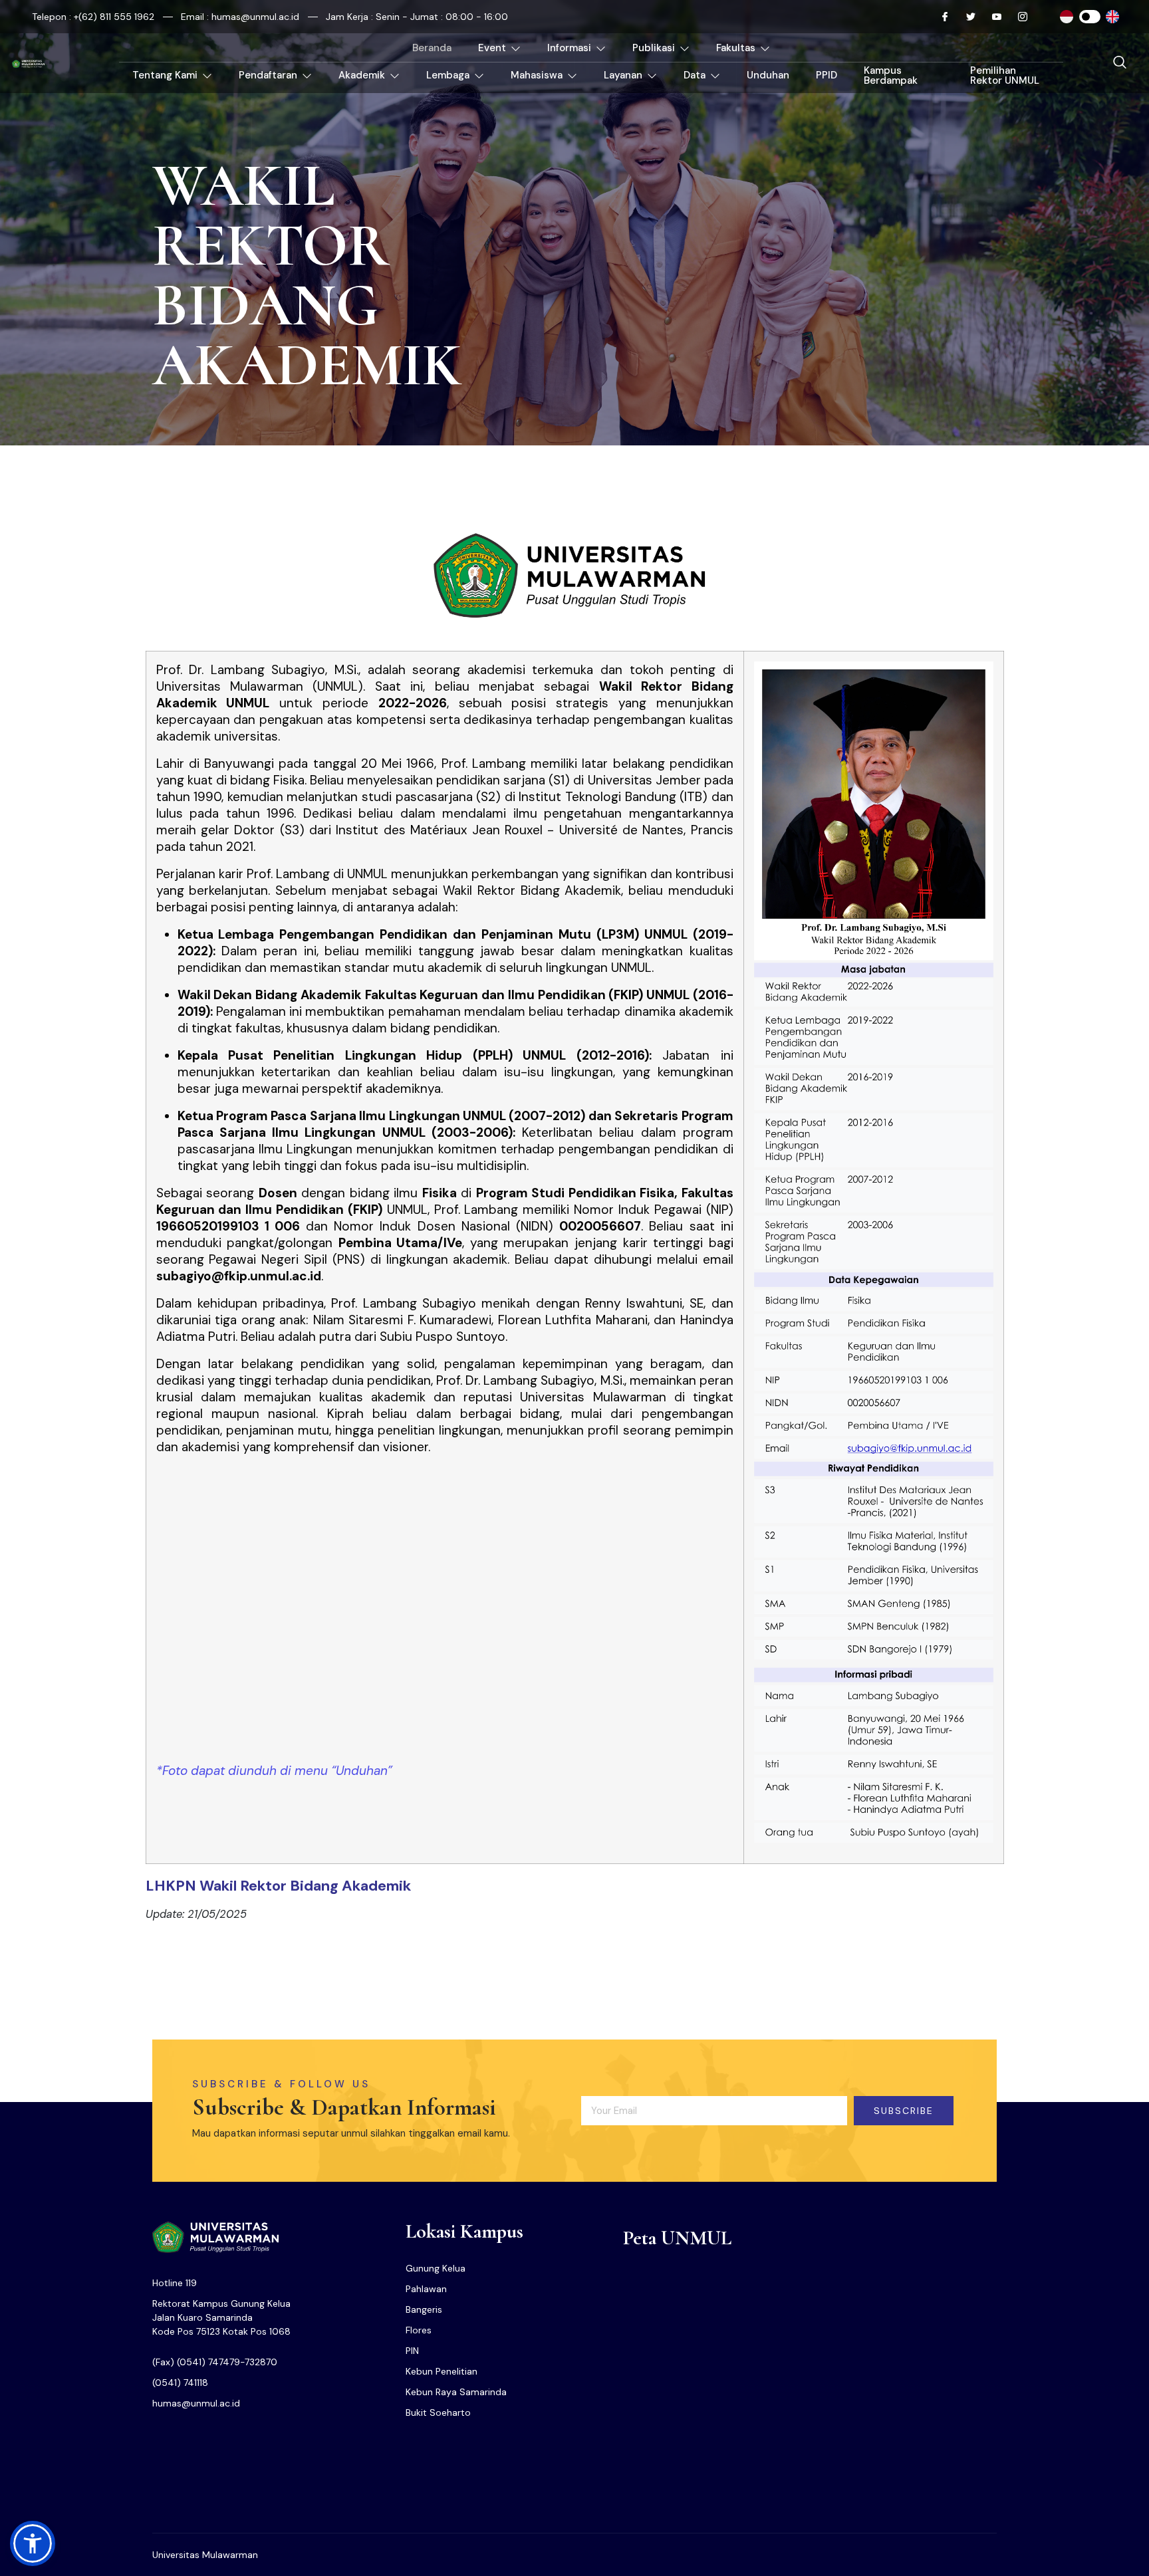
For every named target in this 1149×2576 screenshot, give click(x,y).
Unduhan (768, 75)
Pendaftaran (268, 75)
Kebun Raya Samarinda (456, 2392)
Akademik (362, 75)
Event (492, 48)
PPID (827, 75)
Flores (419, 2330)
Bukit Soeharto (438, 2412)
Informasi (569, 48)
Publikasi (654, 48)
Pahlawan (426, 2289)
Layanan (623, 75)
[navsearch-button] (1120, 63)
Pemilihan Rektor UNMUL (1005, 75)
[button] (33, 2543)
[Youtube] (991, 17)
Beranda (432, 48)
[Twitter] (965, 17)
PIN (412, 2351)
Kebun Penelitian (442, 2371)
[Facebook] (940, 17)
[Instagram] (1017, 17)
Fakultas (736, 48)
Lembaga (448, 75)
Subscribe (904, 2111)
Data (695, 75)
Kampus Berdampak (891, 75)
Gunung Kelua (436, 2268)
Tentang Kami (165, 75)
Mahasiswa (537, 75)
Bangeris (424, 2309)
